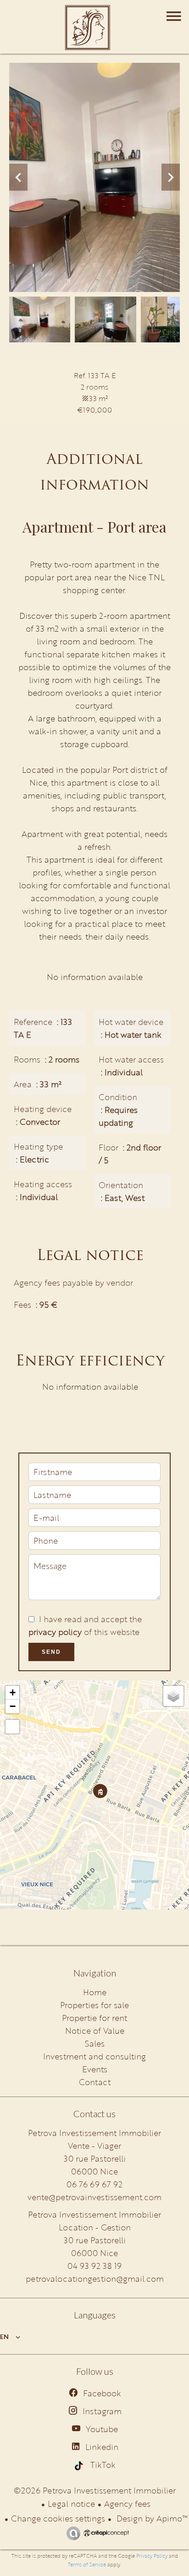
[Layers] (173, 1696)
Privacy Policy (152, 2556)
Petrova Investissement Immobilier (94, 2214)
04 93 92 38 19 (94, 2266)
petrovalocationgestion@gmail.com (95, 2279)
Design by (151, 2518)
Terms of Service (87, 2565)
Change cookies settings (58, 2518)
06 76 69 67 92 (94, 2184)
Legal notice (71, 2504)
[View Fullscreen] (12, 1727)
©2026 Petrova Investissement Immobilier (95, 2490)
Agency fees (127, 2504)
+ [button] (13, 1693)
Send (51, 1652)
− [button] (13, 1706)
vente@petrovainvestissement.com (94, 2197)
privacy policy (55, 1632)
